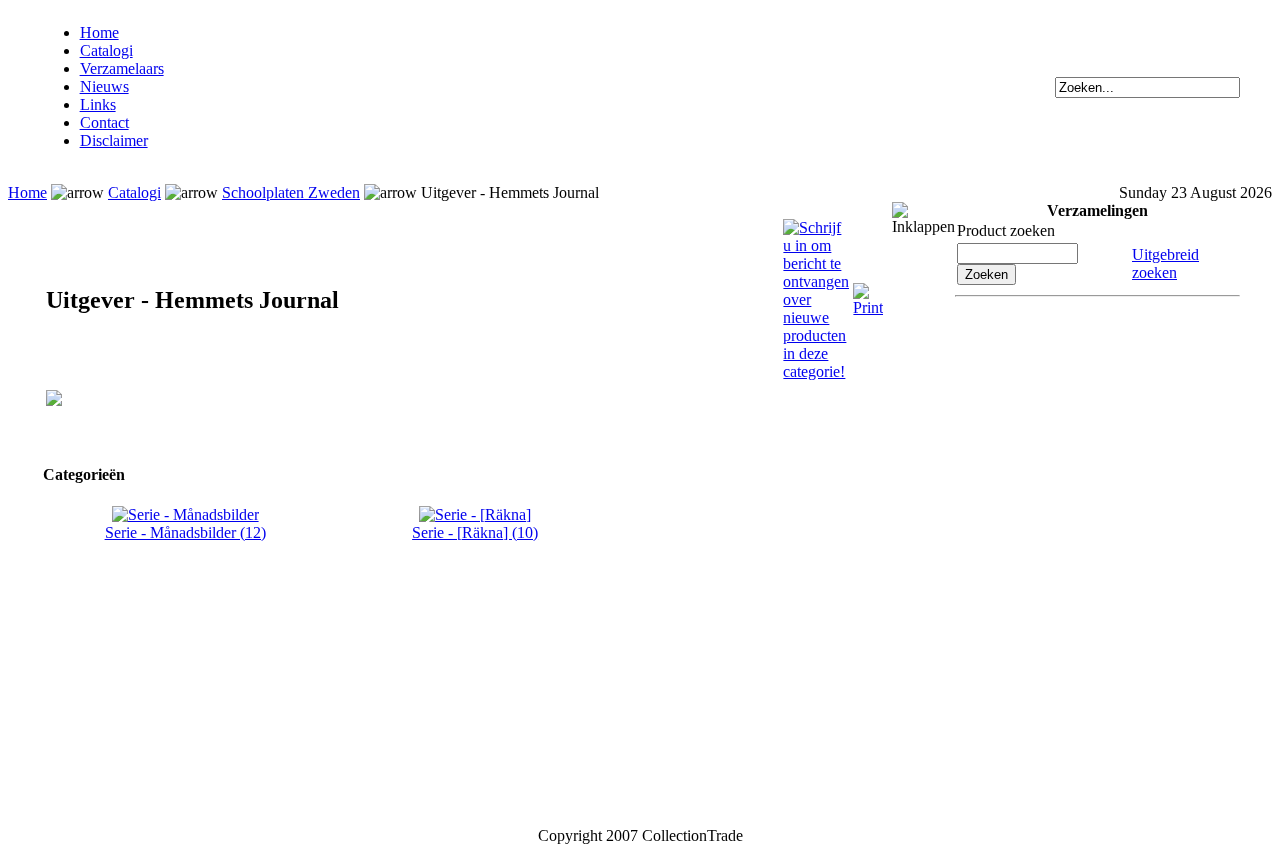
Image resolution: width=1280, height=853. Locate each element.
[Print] (868, 291)
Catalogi (106, 50)
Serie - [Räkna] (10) (475, 532)
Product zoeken (1006, 230)
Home (99, 32)
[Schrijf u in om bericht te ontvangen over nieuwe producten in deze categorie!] (816, 227)
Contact (104, 122)
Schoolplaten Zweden (291, 192)
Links (98, 104)
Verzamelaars (122, 68)
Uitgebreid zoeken (1165, 263)
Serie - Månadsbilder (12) (185, 532)
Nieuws (104, 86)
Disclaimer (114, 140)
